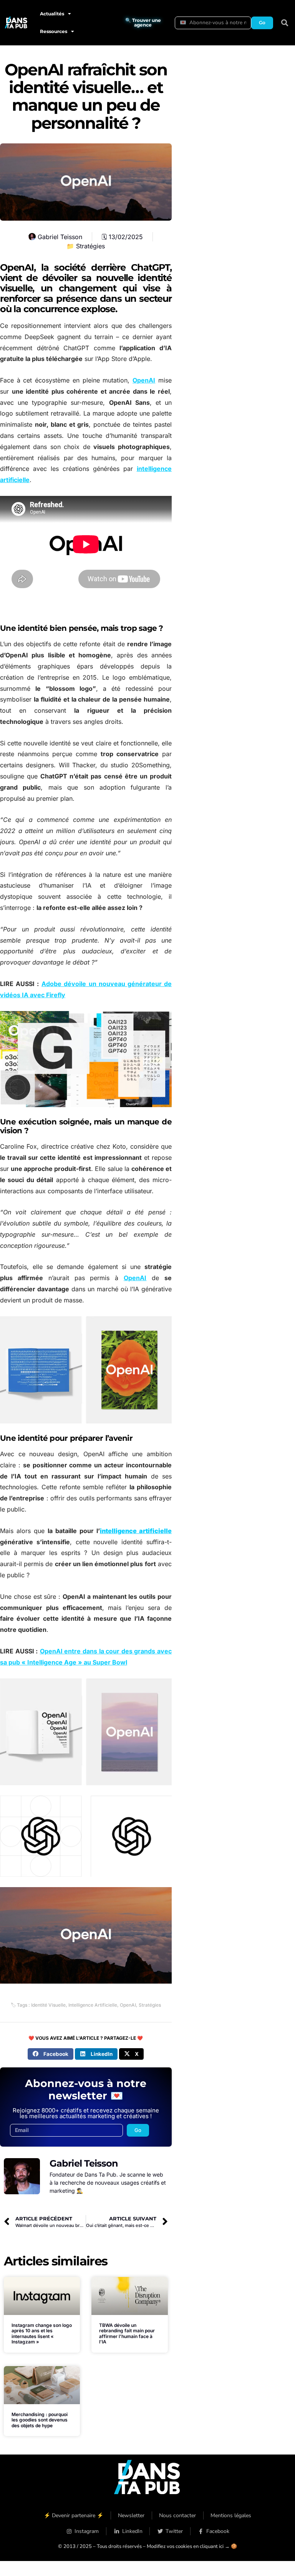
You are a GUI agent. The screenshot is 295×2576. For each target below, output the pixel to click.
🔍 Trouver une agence (143, 22)
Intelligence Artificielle (93, 2005)
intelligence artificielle (136, 1531)
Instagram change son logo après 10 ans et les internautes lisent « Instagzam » (42, 2333)
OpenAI (144, 380)
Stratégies (90, 246)
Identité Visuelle (48, 2005)
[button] (285, 23)
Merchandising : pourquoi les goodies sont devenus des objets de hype (40, 2420)
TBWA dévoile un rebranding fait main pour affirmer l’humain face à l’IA (127, 2333)
